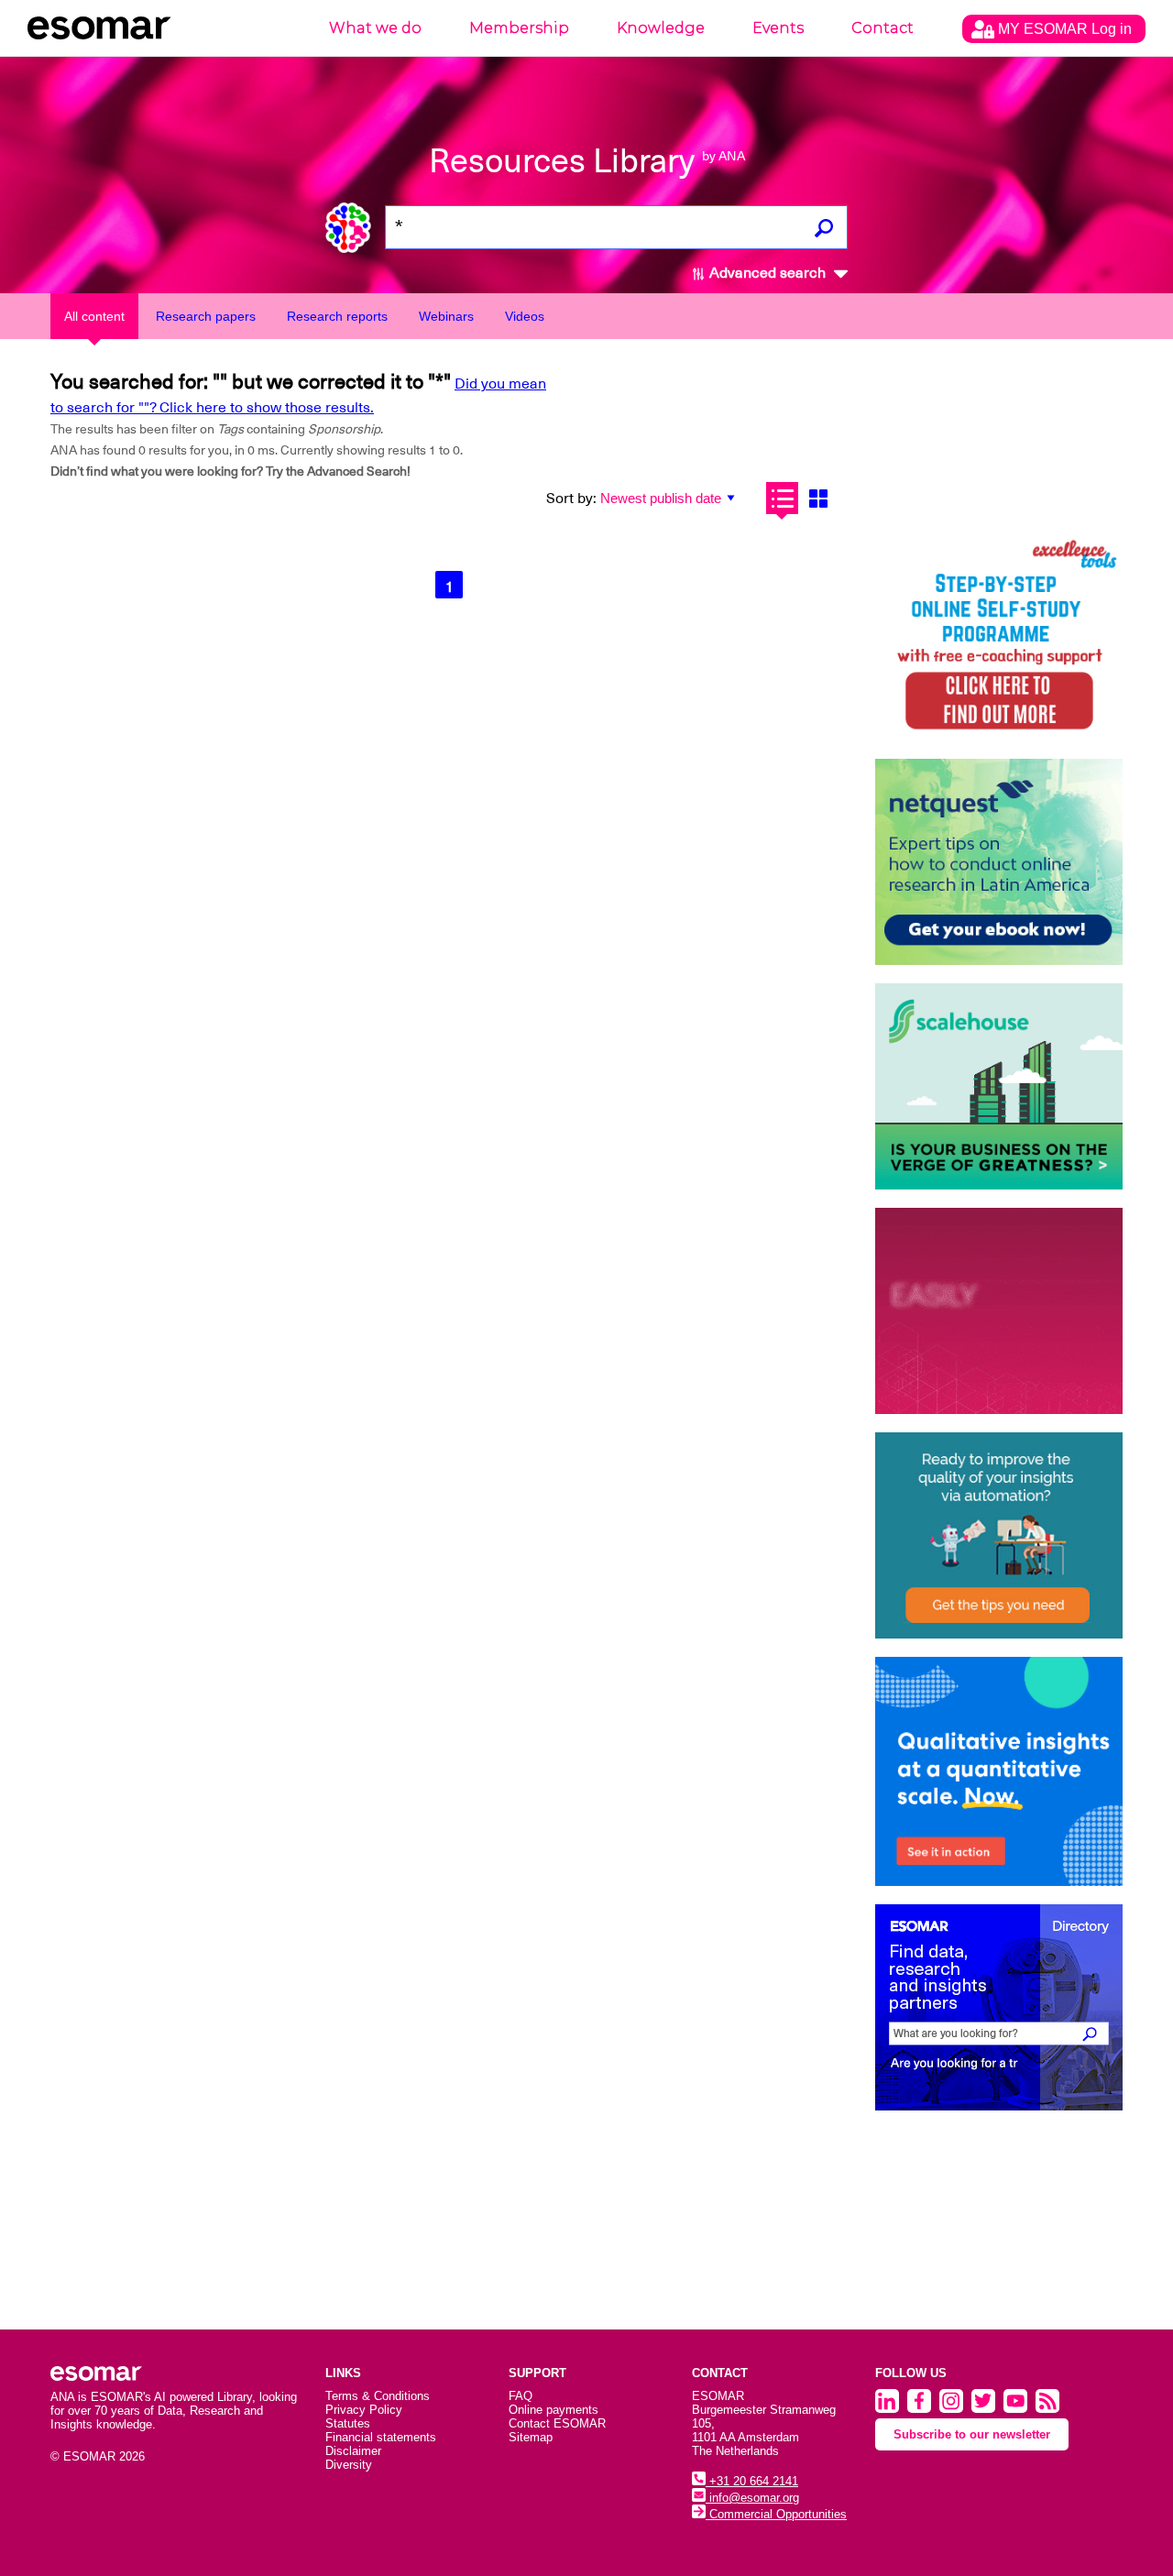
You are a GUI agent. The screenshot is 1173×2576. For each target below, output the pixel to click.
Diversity (349, 2465)
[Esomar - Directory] (999, 2007)
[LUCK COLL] (999, 1086)
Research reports (337, 316)
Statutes (348, 2423)
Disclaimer (353, 2451)
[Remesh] (999, 1771)
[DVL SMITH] (999, 637)
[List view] (782, 498)
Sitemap (531, 2437)
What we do (375, 28)
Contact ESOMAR (557, 2423)
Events (778, 28)
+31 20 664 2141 (752, 2481)
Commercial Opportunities (776, 2514)
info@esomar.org (752, 2498)
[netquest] (999, 862)
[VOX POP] (999, 1311)
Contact (882, 28)
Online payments (554, 2410)
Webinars (446, 316)
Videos (525, 316)
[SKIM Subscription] (999, 1535)
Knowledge (661, 28)
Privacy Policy (364, 2410)
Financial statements (381, 2437)
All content (94, 316)
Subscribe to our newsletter (972, 2434)
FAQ (521, 2396)
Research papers (206, 316)
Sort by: (571, 499)
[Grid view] (818, 498)
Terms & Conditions (378, 2396)
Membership (519, 28)
